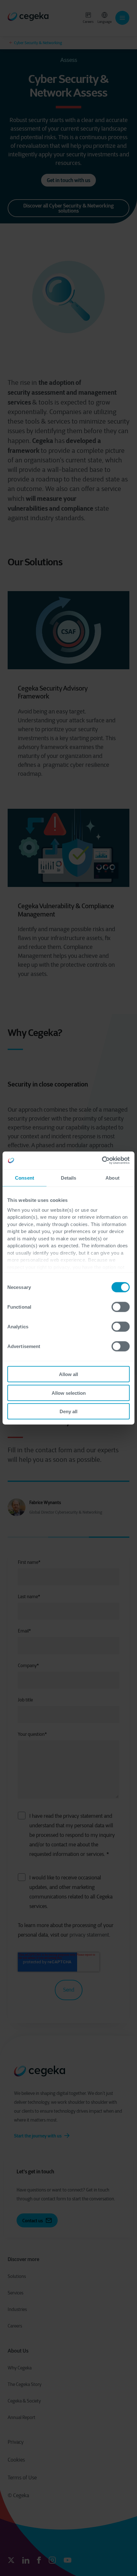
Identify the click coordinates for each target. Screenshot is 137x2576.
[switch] (121, 1307)
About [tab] (112, 1178)
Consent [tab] (25, 1178)
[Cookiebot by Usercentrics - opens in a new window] (102, 1161)
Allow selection (69, 1393)
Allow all (68, 1374)
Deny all (68, 1411)
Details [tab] (69, 1178)
